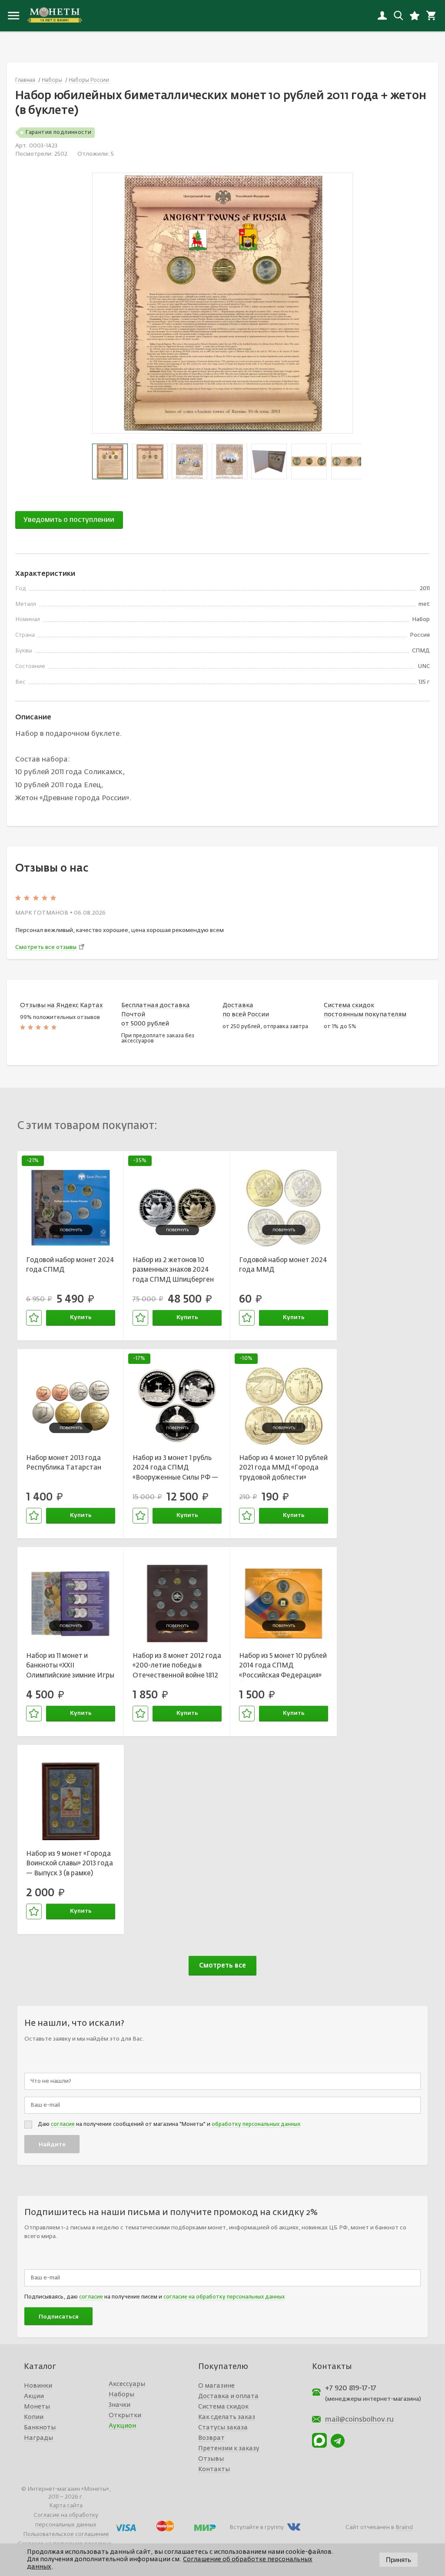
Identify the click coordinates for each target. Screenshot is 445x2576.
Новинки (38, 2386)
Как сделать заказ (227, 2417)
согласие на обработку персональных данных (224, 2297)
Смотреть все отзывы (46, 947)
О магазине (216, 2386)
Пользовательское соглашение (66, 2534)
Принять (399, 2560)
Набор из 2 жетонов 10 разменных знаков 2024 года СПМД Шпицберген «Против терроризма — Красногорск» (173, 1271)
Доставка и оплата (228, 2396)
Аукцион (122, 2426)
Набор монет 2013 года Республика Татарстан (64, 1463)
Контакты (214, 2469)
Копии (34, 2417)
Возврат (211, 2438)
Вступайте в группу (257, 2528)
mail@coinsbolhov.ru (359, 2420)
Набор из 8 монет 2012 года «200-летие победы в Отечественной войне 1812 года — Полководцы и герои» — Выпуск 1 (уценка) (177, 1667)
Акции (34, 2396)
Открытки (125, 2416)
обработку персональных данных (256, 2125)
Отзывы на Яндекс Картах (61, 1006)
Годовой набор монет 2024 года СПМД (70, 1265)
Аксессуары (127, 2384)
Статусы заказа (223, 2428)
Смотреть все (222, 1966)
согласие (63, 2125)
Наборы (121, 2395)
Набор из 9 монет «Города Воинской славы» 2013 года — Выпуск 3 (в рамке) (70, 1864)
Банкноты (40, 2428)
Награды (38, 2438)
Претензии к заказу (229, 2449)
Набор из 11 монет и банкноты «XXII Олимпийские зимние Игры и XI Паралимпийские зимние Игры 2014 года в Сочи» (70, 1667)
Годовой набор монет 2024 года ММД (283, 1265)
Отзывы (211, 2459)
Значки (120, 2405)
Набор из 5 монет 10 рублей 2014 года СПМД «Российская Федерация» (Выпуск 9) (283, 1667)
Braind (404, 2528)
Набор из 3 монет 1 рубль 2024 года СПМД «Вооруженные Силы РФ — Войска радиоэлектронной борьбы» (176, 1469)
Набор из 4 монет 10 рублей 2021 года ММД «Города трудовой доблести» (283, 1468)
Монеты (37, 2407)
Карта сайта (66, 2506)
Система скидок (223, 2407)
